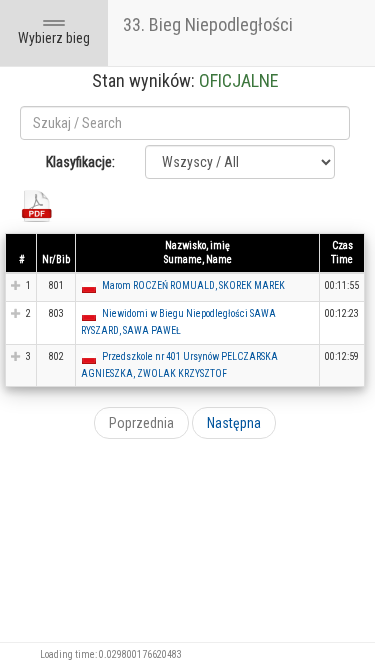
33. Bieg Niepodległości (208, 24)
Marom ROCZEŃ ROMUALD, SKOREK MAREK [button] (193, 285)
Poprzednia (141, 423)
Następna (234, 423)
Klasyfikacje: (80, 162)
